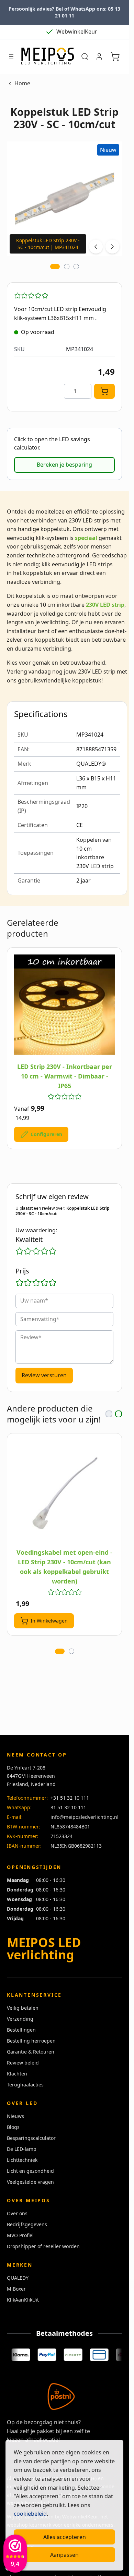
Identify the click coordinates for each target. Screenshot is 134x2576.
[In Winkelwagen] (104, 391)
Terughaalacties (25, 2085)
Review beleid (23, 2063)
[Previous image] (96, 247)
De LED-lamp (22, 2149)
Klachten (17, 2074)
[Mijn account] (99, 57)
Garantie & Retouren (31, 2052)
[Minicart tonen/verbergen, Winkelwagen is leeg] (115, 57)
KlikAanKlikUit (23, 2300)
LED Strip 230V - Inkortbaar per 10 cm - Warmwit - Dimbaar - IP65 (65, 1076)
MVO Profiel (20, 2235)
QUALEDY (18, 2278)
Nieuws (15, 2116)
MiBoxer (16, 2289)
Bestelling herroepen (31, 2041)
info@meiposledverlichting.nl (85, 1817)
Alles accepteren (65, 2537)
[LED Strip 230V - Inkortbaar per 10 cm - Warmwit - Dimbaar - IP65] (64, 1005)
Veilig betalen (23, 2008)
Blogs (13, 2127)
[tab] (55, 267)
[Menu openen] (11, 56)
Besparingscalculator (31, 2138)
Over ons (17, 2213)
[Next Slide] (119, 1414)
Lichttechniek (22, 2160)
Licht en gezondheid (30, 2171)
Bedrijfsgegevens (27, 2224)
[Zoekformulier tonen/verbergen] (85, 57)
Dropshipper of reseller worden (43, 2246)
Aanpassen (64, 2555)
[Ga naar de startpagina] (47, 57)
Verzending (20, 2019)
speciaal (86, 538)
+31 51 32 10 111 (70, 1798)
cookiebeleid (30, 2514)
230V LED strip (105, 605)
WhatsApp (83, 9)
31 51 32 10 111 (68, 1807)
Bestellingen (21, 2030)
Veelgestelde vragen (30, 2182)
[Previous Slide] (109, 1414)
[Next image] (112, 247)
